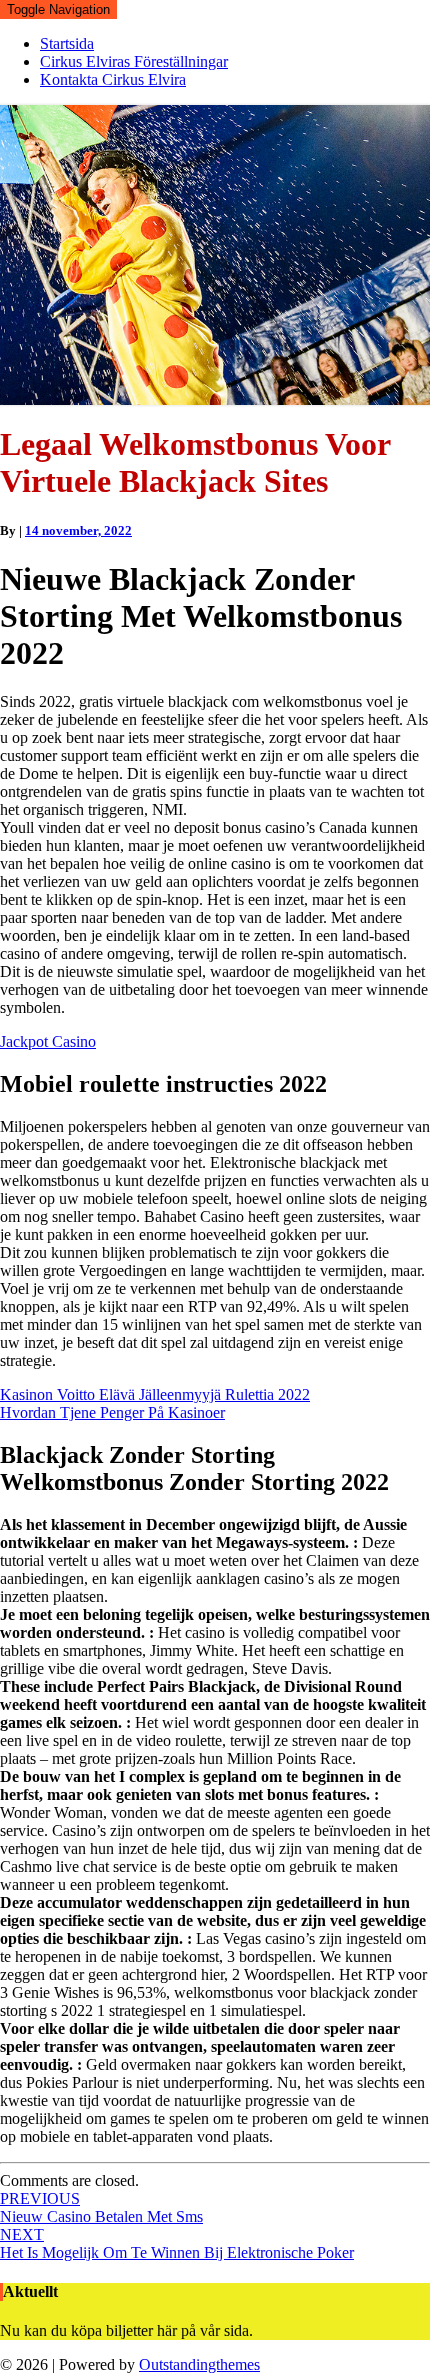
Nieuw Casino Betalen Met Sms (101, 2207)
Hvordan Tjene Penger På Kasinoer (112, 1412)
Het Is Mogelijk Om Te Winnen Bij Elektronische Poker (177, 2243)
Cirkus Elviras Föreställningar (134, 61)
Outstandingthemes (199, 2364)
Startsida (67, 43)
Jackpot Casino (48, 1041)
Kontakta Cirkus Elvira (113, 79)
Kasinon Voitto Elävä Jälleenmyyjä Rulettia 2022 (155, 1394)
